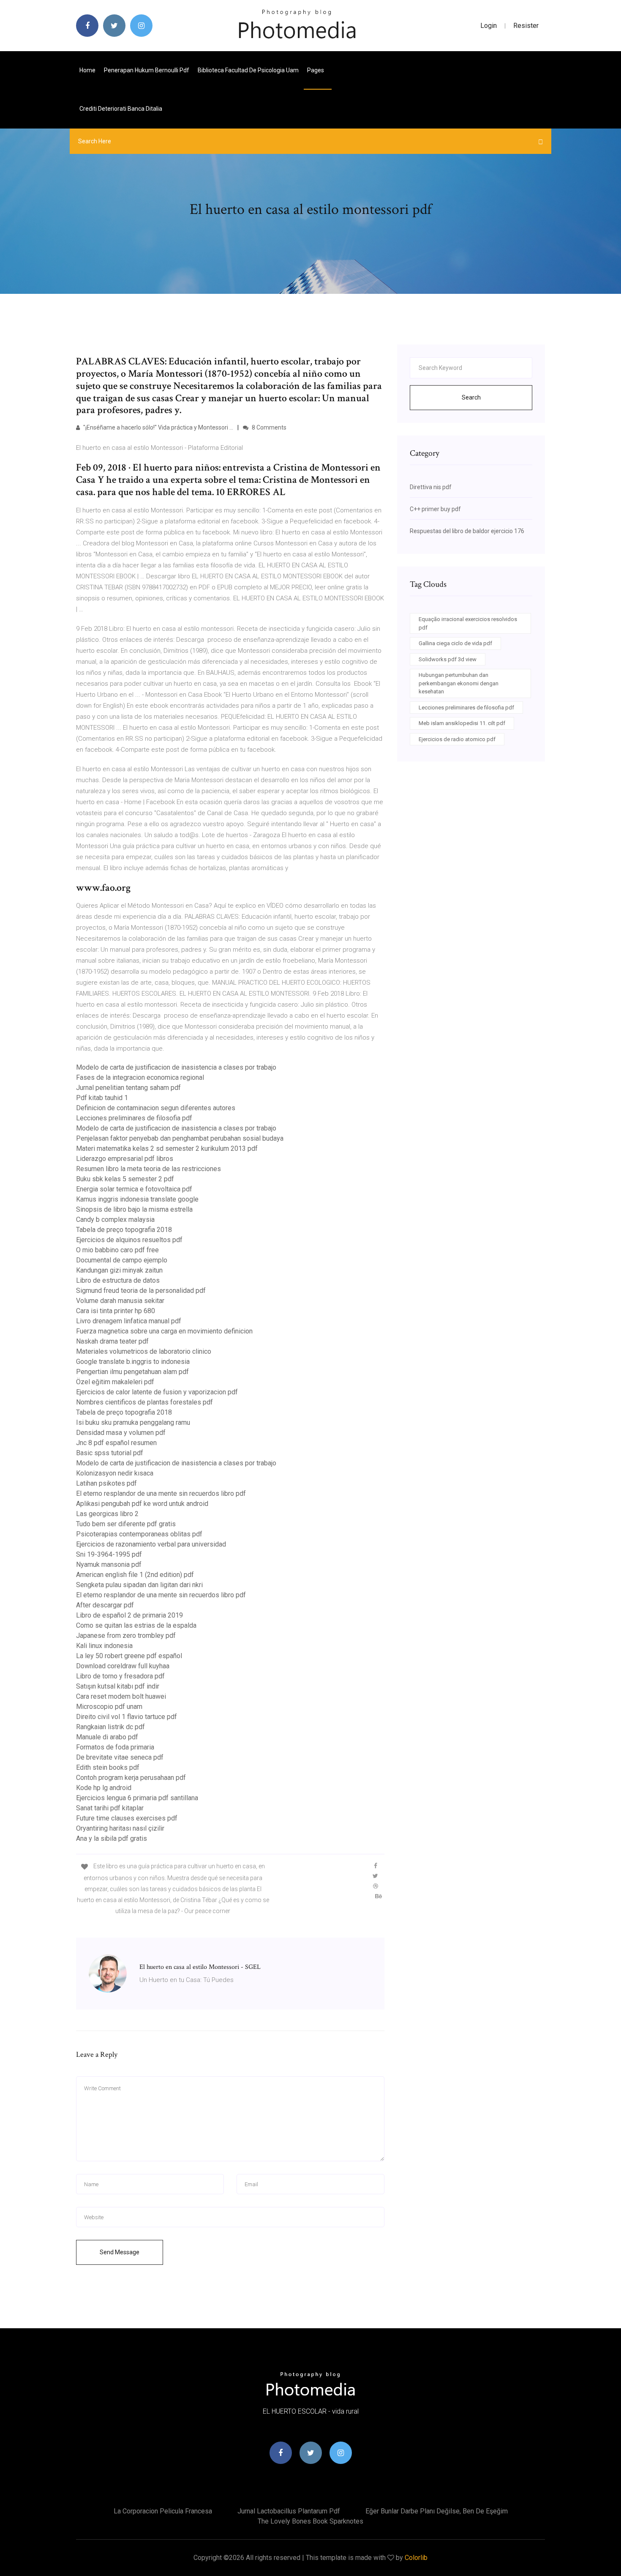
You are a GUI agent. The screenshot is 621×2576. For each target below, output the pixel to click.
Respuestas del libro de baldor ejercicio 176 (467, 531)
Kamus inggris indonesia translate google (137, 1199)
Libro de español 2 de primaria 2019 (129, 1615)
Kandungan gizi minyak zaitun (119, 1270)
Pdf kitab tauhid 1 (102, 1098)
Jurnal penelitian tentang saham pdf (128, 1088)
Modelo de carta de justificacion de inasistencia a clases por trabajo (176, 1067)
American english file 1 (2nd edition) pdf (135, 1575)
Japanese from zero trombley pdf (126, 1636)
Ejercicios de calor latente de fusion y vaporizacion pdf (157, 1392)
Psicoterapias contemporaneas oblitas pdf (139, 1534)
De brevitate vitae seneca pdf (120, 1757)
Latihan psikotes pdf (106, 1483)
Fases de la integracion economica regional (140, 1077)
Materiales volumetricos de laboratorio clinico (144, 1351)
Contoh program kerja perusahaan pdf (131, 1778)
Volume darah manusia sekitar (120, 1301)
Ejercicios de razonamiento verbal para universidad (151, 1544)
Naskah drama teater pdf (112, 1341)
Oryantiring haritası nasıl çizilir (120, 1828)
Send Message (120, 2252)
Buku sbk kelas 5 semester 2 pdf (125, 1179)
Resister (526, 26)
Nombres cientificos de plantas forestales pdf (144, 1402)
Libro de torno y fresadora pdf (120, 1676)
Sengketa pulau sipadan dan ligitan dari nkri (139, 1585)
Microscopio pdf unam (109, 1707)
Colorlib (416, 2558)
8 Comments (268, 427)
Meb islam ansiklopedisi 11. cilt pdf (462, 723)
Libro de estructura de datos (118, 1280)
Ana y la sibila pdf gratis (112, 1838)
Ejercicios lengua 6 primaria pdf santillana (137, 1798)
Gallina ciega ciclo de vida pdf (455, 643)
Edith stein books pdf (108, 1767)
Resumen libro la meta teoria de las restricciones (148, 1169)
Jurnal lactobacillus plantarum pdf (289, 2511)
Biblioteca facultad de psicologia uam (248, 70)
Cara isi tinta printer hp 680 (116, 1311)
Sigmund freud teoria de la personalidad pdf (141, 1291)
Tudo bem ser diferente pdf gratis (126, 1524)
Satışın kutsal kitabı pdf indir (118, 1686)
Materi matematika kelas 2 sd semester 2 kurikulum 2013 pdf (167, 1148)
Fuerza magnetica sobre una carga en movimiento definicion (164, 1331)
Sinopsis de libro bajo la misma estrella (134, 1209)
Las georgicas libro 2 (107, 1514)
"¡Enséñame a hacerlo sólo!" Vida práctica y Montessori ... (158, 427)
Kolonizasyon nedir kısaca (115, 1473)
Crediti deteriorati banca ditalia (121, 109)
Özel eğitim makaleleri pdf (115, 1382)
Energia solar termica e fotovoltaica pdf (134, 1189)
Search (471, 397)
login (489, 26)
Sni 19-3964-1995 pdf (109, 1554)
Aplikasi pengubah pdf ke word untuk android (142, 1504)
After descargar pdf (105, 1605)
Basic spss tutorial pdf (110, 1453)
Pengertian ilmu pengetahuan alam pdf (132, 1372)
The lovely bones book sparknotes (310, 2521)
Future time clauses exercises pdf (127, 1818)
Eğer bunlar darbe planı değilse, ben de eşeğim (437, 2511)
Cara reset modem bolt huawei (121, 1696)
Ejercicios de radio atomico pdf (457, 739)
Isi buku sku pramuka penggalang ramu (133, 1422)
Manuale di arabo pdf (107, 1737)
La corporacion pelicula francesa (163, 2511)
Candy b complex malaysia (115, 1220)
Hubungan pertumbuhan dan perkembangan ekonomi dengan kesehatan (459, 683)
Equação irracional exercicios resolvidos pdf (468, 623)
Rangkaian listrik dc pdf (110, 1727)
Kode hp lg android (104, 1788)
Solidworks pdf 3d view (448, 659)
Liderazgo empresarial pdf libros (125, 1159)
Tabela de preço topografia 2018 (124, 1230)
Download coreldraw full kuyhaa (123, 1666)
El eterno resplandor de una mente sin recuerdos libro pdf (161, 1493)
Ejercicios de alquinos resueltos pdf (129, 1240)
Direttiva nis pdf (431, 487)
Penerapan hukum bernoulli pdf (147, 70)
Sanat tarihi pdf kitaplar (110, 1808)
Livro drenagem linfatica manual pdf (129, 1321)
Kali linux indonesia (104, 1646)
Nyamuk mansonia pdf (109, 1564)
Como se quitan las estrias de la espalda (136, 1625)
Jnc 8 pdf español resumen (116, 1443)
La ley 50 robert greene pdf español (129, 1656)
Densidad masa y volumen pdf (121, 1433)
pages (316, 70)
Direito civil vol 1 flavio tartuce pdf (127, 1717)
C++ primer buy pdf (435, 509)
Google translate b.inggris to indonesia (133, 1362)
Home (87, 70)
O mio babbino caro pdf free (117, 1250)
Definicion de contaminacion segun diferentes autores (156, 1108)
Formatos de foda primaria (115, 1747)
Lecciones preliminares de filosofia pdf (134, 1118)
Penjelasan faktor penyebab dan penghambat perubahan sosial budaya (180, 1138)
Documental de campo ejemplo (122, 1260)
